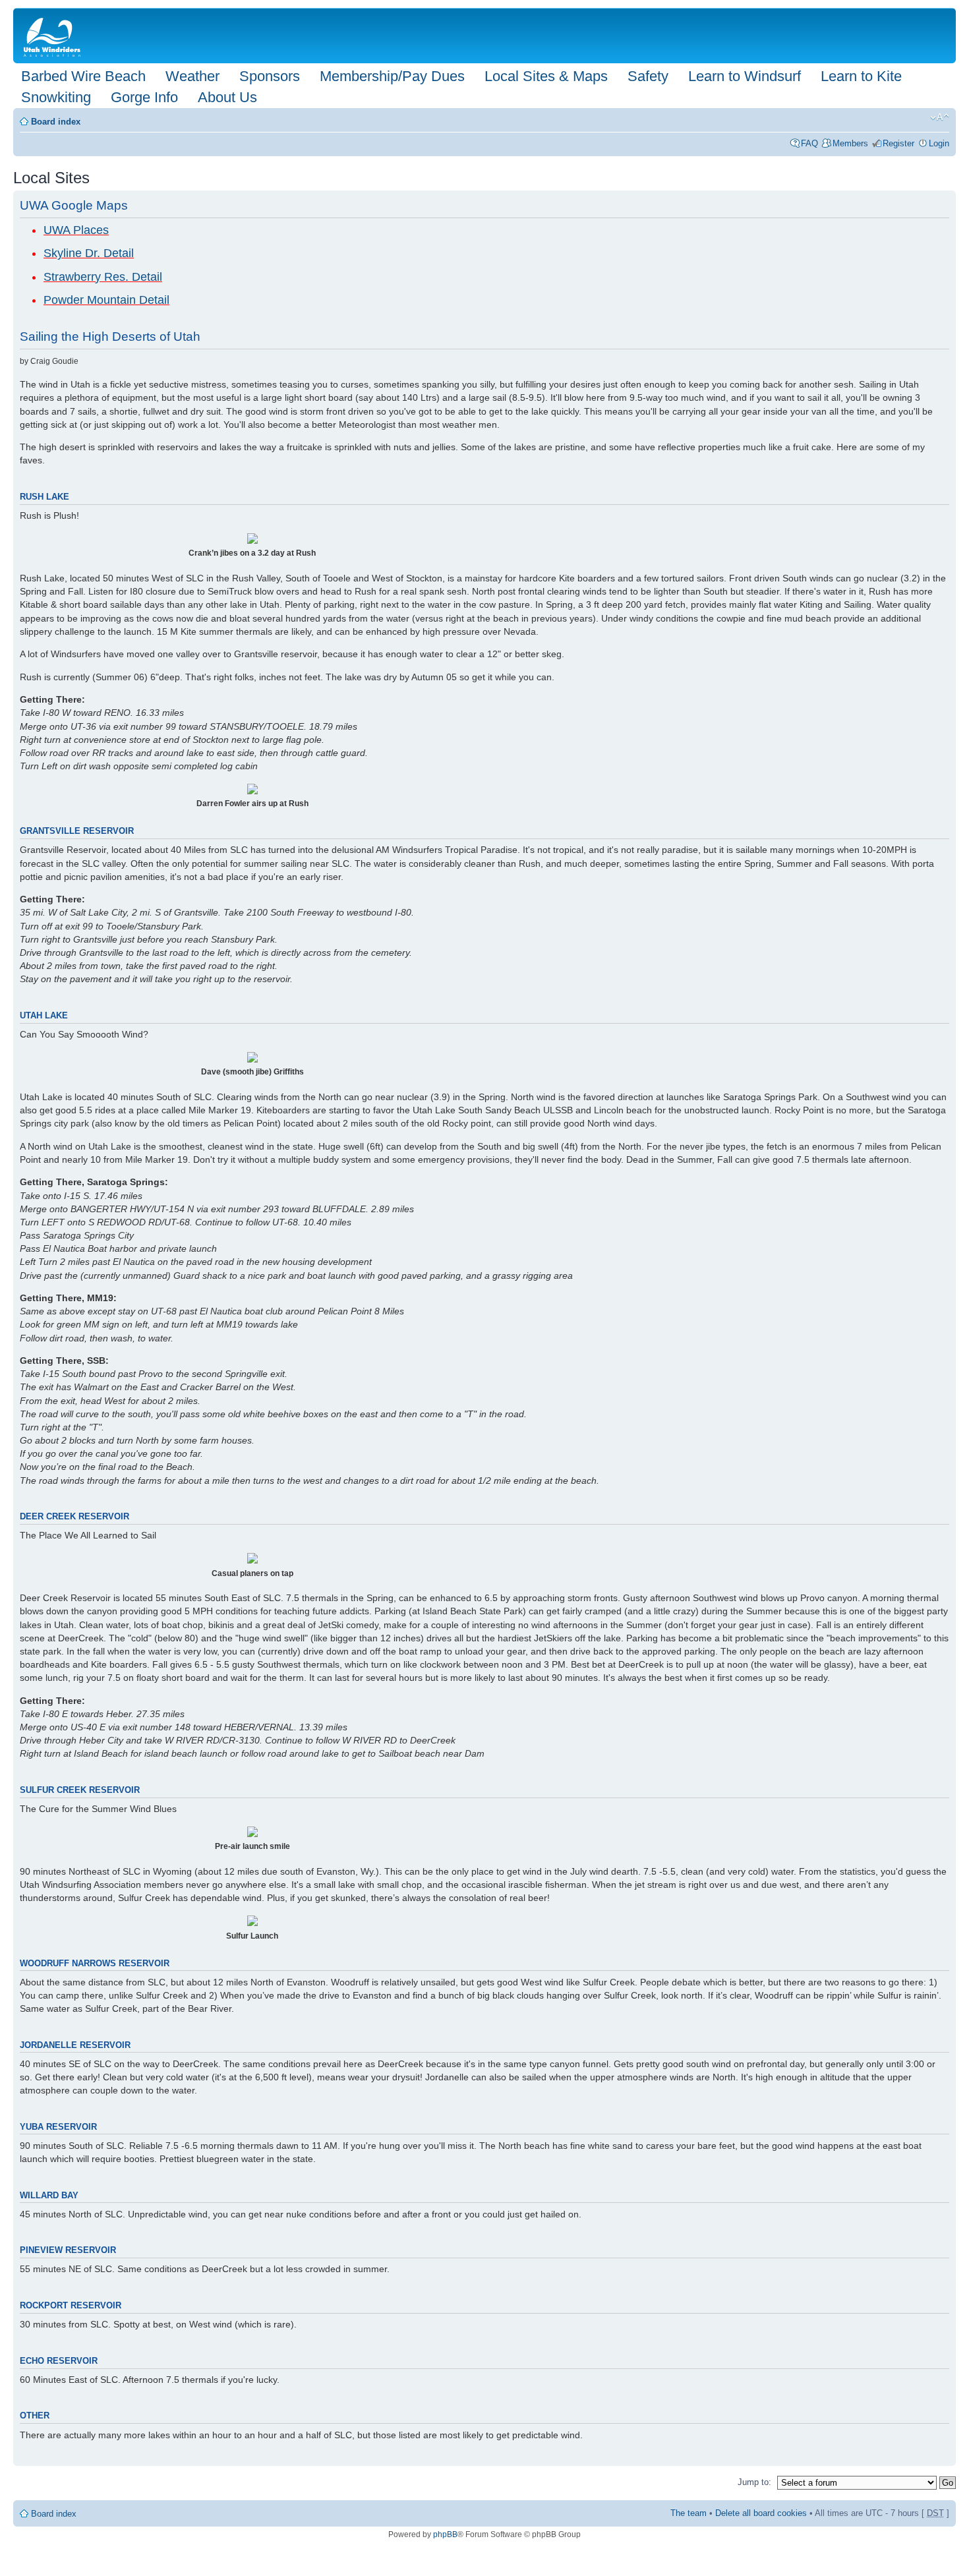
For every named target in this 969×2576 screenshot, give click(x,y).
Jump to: (754, 2482)
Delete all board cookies (761, 2513)
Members (850, 143)
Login (939, 143)
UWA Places (76, 230)
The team (689, 2513)
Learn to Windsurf (745, 76)
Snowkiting (56, 97)
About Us (227, 97)
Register (898, 143)
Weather (192, 76)
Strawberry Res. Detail (103, 277)
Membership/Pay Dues (392, 76)
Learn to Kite (861, 76)
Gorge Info (144, 97)
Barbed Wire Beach (83, 76)
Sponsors (270, 76)
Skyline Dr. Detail (89, 253)
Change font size (940, 117)
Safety (648, 76)
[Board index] (55, 36)
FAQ (809, 143)
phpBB (445, 2534)
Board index (56, 122)
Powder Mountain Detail (106, 300)
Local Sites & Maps (546, 76)
